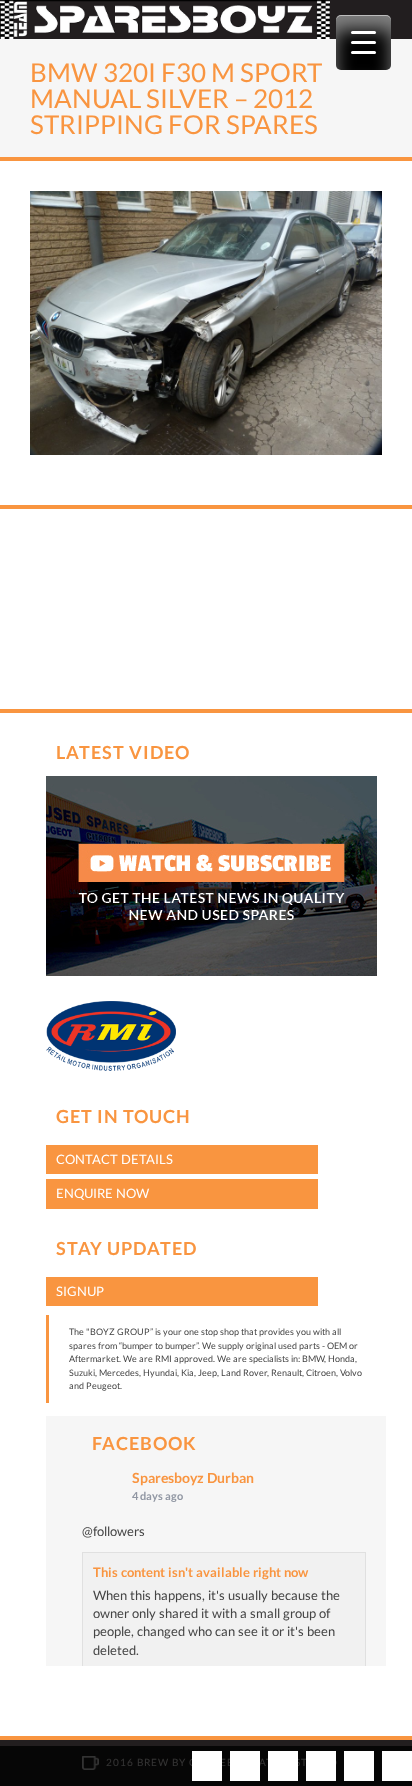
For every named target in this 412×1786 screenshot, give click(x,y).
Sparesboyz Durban (193, 1477)
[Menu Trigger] (363, 42)
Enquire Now (102, 1193)
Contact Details (114, 1159)
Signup (80, 1291)
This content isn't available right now (200, 1572)
